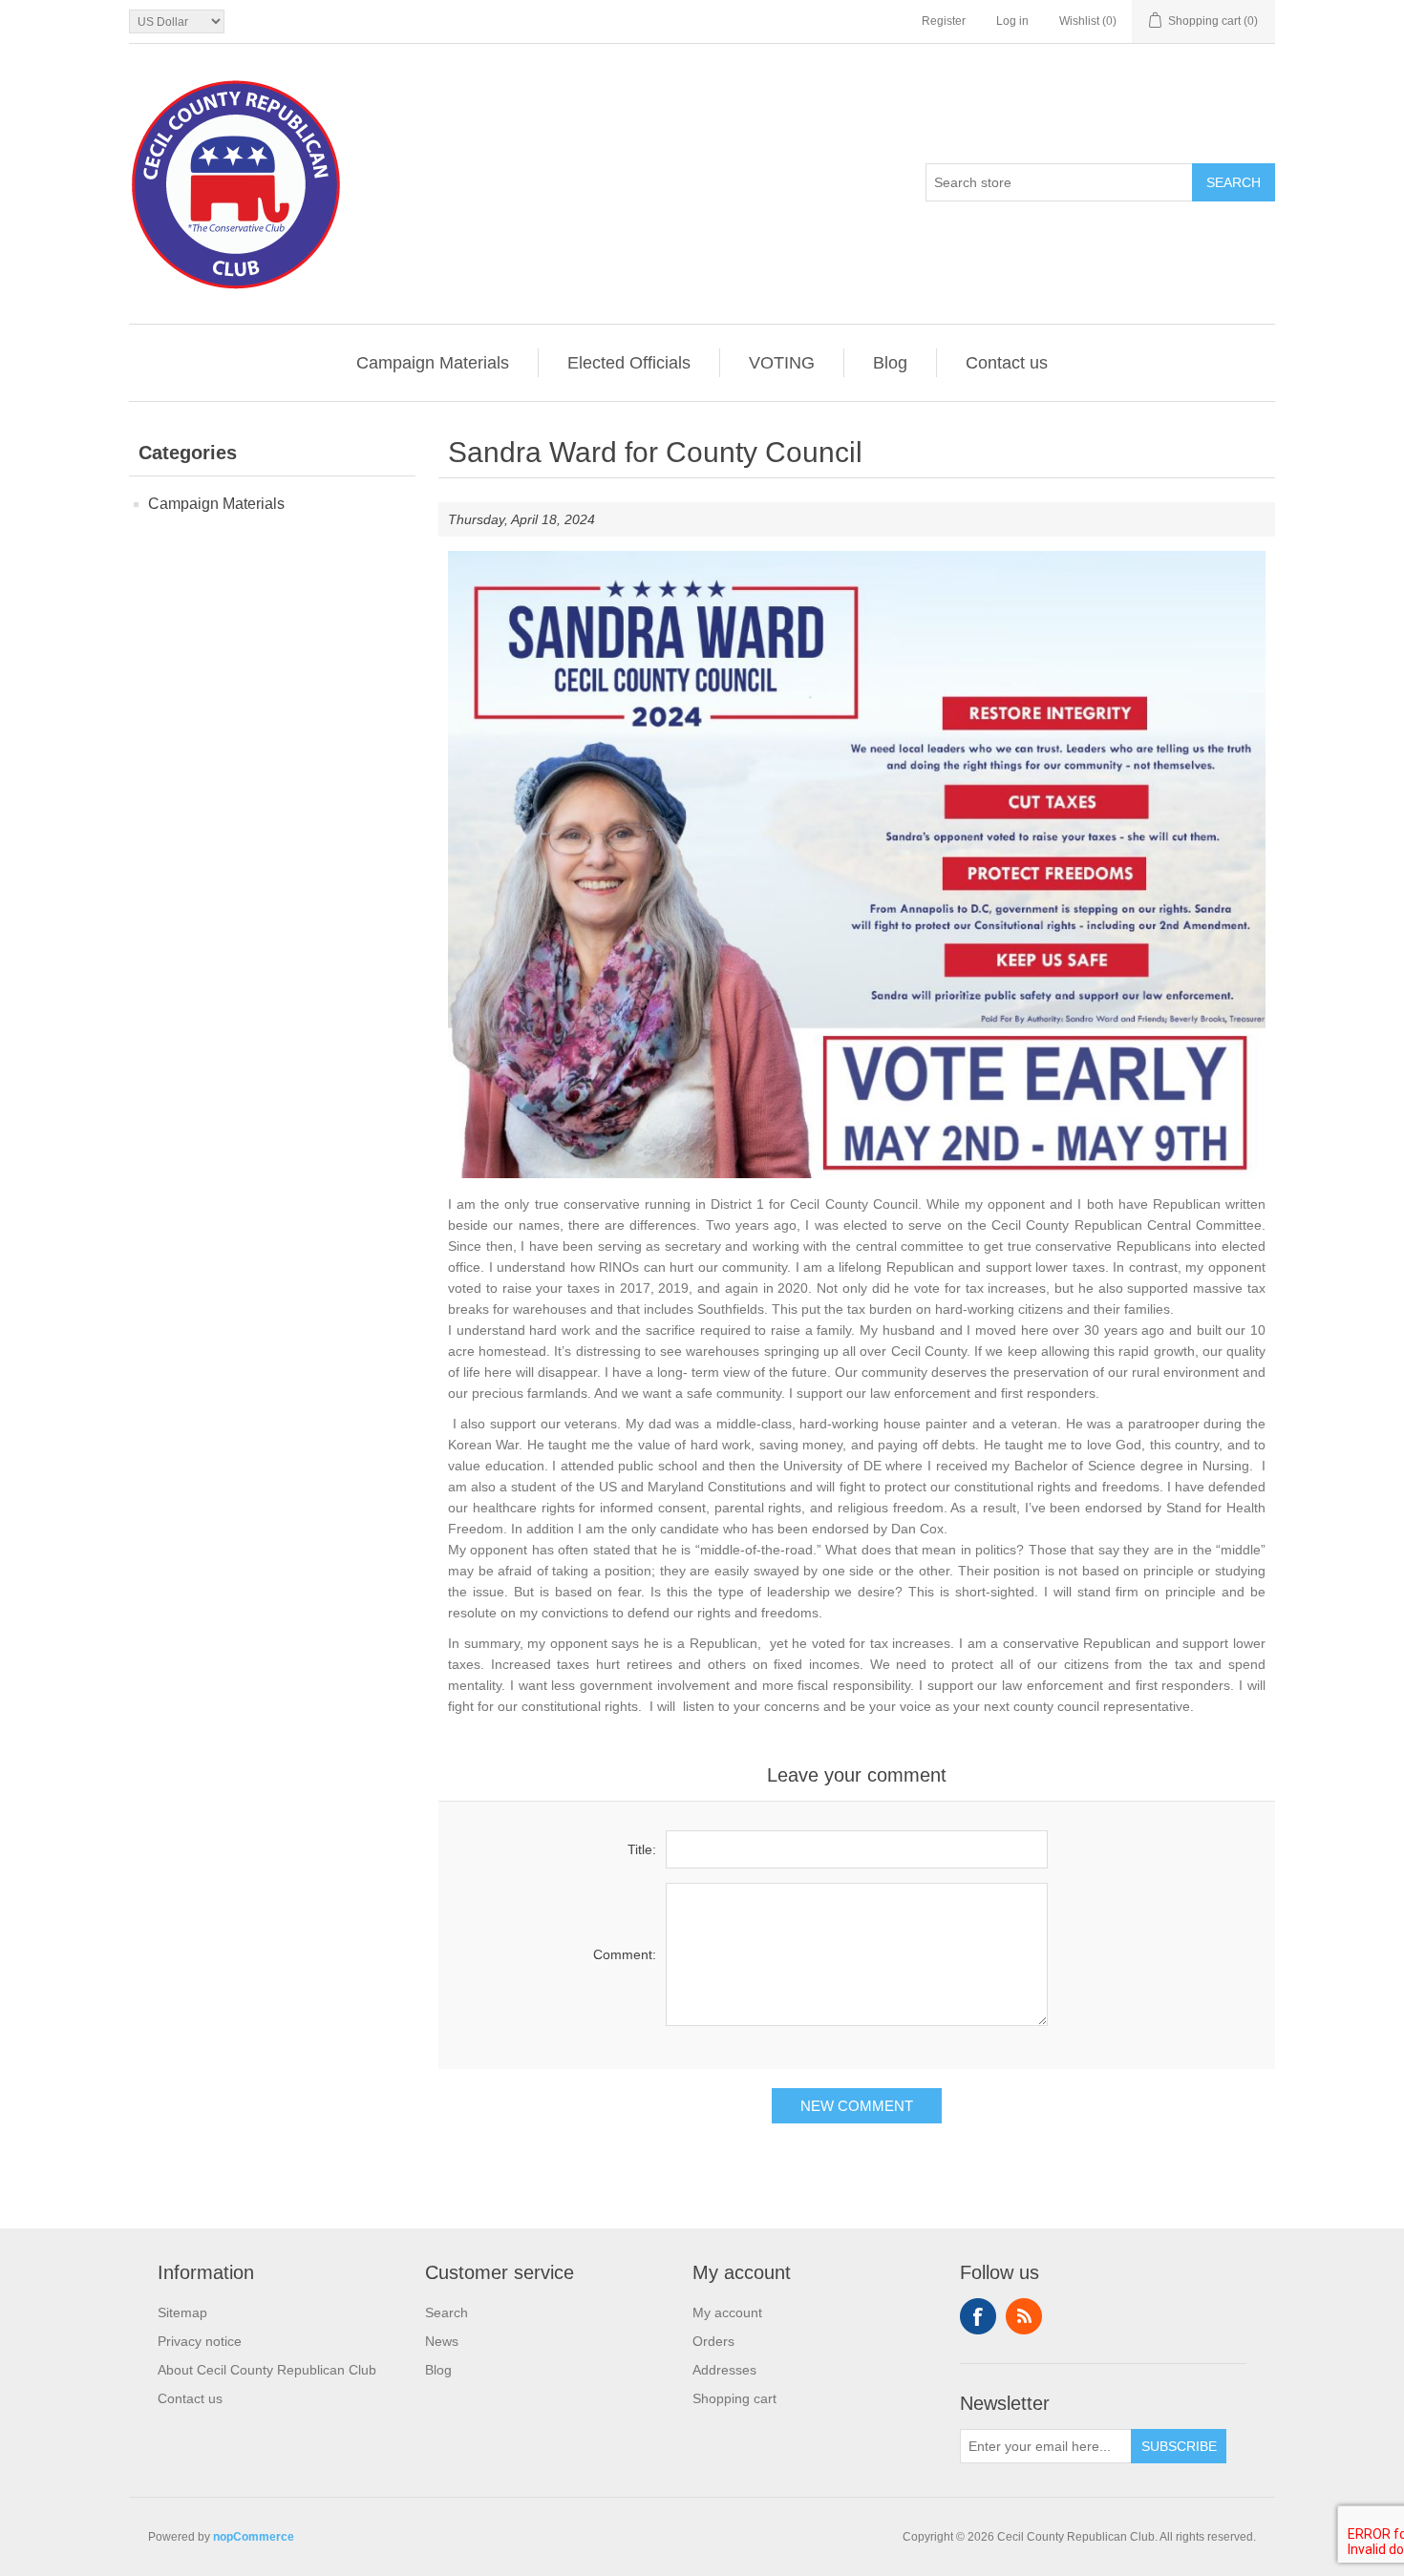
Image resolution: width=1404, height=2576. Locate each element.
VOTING (782, 363)
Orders (713, 2341)
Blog (890, 363)
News (442, 2341)
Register (944, 21)
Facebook (978, 2316)
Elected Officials (629, 363)
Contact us (1007, 363)
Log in (1012, 21)
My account (727, 2312)
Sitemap (182, 2312)
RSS (1024, 2316)
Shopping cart (734, 2398)
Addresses (724, 2370)
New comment (857, 2106)
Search (1234, 182)
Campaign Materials (433, 363)
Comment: (625, 1954)
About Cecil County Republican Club (267, 2370)
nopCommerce (254, 2537)
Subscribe (1179, 2446)
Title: (642, 1849)
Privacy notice (200, 2341)
